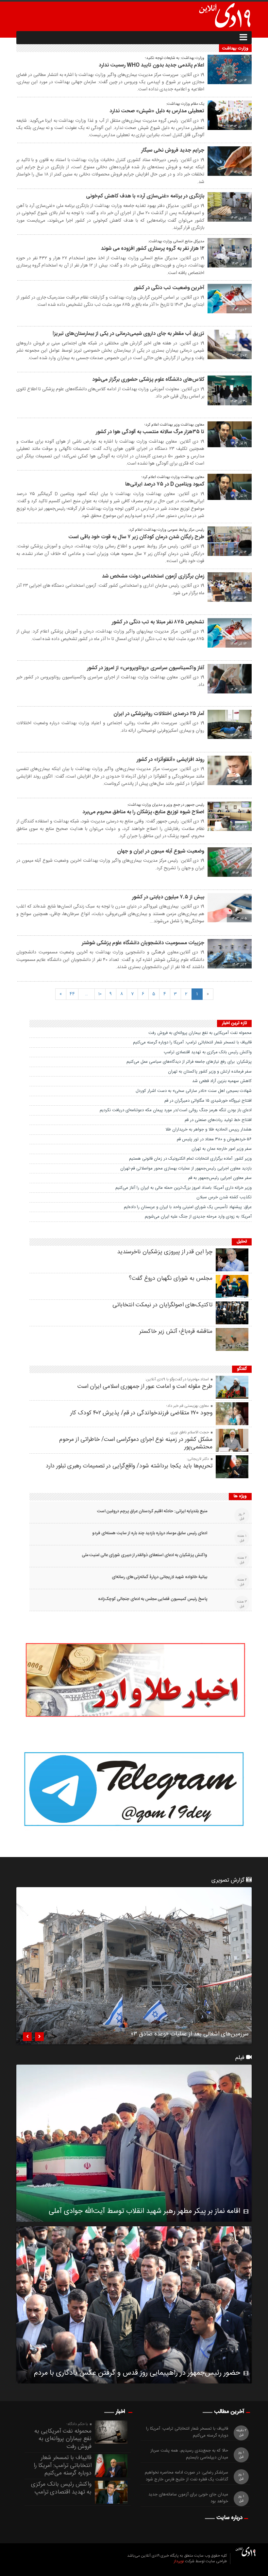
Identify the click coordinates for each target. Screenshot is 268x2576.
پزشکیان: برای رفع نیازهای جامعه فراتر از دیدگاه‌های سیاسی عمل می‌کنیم (189, 1062)
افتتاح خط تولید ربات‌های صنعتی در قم (218, 1120)
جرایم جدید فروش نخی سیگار (173, 150)
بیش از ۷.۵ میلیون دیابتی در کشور (168, 897)
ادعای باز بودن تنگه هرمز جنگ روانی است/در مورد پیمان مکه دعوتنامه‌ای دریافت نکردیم (176, 1110)
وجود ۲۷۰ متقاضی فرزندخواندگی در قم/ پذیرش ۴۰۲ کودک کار (141, 1413)
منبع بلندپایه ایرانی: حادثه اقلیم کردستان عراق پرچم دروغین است (152, 1511)
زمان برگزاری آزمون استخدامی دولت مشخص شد (153, 576)
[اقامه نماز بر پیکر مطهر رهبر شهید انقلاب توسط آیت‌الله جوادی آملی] (134, 2143)
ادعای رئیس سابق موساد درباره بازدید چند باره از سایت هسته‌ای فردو (150, 1533)
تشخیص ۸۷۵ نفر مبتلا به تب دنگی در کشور (158, 622)
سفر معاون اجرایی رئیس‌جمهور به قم (220, 1178)
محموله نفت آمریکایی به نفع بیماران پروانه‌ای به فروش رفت (200, 1033)
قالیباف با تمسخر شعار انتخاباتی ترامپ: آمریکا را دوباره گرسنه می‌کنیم (192, 1042)
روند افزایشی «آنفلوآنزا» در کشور (170, 760)
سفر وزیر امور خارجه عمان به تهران (222, 1149)
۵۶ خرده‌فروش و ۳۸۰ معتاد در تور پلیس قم (214, 1139)
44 (72, 994)
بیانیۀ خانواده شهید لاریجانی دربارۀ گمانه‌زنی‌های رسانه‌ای (159, 1577)
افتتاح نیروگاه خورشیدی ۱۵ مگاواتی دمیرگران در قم (208, 1101)
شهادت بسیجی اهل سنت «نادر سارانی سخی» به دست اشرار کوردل (194, 1091)
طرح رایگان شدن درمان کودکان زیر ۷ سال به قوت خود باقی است (136, 537)
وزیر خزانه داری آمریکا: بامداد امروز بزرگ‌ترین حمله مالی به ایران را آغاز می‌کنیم (184, 1188)
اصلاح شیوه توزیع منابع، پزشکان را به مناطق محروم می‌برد (143, 812)
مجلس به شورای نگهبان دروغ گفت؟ (171, 1279)
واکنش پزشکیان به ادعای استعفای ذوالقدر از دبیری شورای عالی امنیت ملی (144, 1555)
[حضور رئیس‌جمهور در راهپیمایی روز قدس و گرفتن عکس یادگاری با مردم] (134, 2305)
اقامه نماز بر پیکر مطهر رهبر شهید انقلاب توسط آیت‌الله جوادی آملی (144, 2211)
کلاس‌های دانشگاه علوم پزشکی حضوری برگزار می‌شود (148, 380)
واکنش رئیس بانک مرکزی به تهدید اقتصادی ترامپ (208, 1052)
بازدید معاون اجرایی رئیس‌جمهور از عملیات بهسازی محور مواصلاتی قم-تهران (186, 1168)
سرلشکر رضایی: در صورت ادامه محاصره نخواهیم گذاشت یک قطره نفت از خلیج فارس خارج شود (186, 2476)
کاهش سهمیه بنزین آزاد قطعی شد (222, 1081)
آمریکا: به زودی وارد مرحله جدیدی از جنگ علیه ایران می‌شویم (198, 1217)
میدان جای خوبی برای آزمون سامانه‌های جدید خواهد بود (188, 2498)
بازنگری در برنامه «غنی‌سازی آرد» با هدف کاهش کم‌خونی (145, 196)
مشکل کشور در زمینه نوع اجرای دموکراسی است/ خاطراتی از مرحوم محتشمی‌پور (136, 1443)
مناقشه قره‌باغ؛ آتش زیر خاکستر (176, 1332)
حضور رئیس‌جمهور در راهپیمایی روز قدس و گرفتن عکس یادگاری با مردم (137, 2373)
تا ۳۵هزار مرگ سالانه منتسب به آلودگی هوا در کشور (150, 432)
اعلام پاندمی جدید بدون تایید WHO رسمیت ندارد (151, 65)
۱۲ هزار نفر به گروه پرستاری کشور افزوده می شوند (153, 249)
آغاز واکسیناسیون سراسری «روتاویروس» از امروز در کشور (146, 668)
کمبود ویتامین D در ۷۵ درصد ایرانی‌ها (165, 484)
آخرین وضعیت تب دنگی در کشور (169, 288)
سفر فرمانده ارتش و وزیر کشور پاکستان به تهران (210, 1072)
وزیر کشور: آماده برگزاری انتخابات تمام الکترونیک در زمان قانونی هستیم (190, 1159)
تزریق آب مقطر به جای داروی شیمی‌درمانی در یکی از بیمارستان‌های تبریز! (128, 334)
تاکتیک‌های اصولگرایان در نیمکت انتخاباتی (162, 1305)
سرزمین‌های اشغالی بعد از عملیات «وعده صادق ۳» (190, 2035)
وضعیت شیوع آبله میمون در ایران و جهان (161, 851)
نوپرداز (179, 2561)
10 (100, 994)
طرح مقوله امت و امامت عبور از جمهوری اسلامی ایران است (145, 1387)
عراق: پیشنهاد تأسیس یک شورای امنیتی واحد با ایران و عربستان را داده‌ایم (188, 1207)
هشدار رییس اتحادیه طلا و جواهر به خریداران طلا (209, 1130)
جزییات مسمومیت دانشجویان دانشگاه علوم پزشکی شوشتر (143, 943)
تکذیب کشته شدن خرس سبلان (224, 1197)
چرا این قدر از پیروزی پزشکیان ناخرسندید (165, 1252)
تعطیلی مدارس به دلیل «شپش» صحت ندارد (157, 111)
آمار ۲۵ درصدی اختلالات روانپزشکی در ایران (159, 714)
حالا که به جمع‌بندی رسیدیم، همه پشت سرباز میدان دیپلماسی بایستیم (189, 2454)
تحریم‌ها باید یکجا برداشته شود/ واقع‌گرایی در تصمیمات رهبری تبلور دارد (129, 1466)
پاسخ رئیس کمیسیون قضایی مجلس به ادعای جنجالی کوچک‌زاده (153, 1599)
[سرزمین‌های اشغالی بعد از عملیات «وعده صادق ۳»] (134, 1966)
